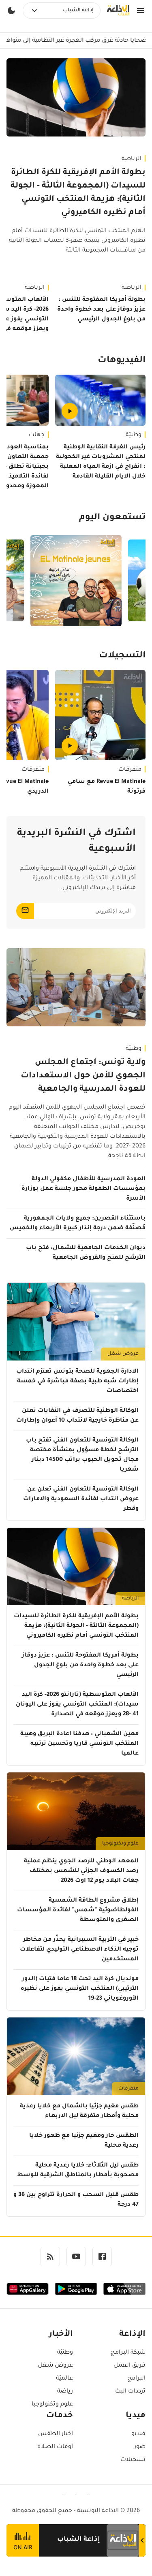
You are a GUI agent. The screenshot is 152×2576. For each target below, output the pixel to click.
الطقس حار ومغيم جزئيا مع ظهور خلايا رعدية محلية (84, 2141)
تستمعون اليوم (112, 518)
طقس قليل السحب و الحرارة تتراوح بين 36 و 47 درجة (76, 2200)
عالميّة (64, 2379)
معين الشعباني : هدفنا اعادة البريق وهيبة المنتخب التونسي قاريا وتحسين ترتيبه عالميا (79, 1744)
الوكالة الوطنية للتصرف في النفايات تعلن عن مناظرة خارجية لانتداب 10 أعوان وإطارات (77, 1416)
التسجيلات (122, 656)
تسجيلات (133, 2460)
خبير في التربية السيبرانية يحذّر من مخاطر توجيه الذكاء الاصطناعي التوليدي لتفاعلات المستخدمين (79, 1950)
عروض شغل (123, 1354)
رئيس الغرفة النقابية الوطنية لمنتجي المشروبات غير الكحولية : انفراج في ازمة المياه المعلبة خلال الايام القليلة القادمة (101, 462)
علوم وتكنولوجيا (120, 1844)
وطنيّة (134, 435)
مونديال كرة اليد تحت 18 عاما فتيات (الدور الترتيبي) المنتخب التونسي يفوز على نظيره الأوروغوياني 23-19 (80, 1989)
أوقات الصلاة (55, 2447)
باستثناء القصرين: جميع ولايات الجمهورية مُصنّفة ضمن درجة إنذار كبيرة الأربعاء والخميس (78, 1224)
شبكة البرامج (128, 2353)
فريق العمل (130, 2366)
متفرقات (130, 770)
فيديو (138, 2434)
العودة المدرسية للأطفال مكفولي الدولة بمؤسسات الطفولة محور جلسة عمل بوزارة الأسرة (83, 1189)
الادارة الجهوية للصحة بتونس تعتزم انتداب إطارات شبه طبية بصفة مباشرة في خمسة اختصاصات (77, 1382)
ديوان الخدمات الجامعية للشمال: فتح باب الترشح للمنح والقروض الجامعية (86, 1253)
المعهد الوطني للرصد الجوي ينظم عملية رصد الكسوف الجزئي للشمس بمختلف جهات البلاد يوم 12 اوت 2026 (81, 1871)
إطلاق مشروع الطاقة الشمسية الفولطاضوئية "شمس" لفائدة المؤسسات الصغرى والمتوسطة (78, 1911)
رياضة (65, 2392)
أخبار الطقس (56, 2434)
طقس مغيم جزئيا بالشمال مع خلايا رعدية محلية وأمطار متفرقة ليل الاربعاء (79, 2111)
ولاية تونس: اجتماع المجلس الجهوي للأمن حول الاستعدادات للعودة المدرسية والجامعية (83, 1076)
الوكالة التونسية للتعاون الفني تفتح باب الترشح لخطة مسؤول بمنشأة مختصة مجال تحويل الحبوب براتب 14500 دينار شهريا (82, 1455)
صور (140, 2447)
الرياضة (132, 159)
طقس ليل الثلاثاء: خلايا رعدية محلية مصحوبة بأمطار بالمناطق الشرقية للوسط (78, 2171)
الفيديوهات (122, 361)
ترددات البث (130, 2392)
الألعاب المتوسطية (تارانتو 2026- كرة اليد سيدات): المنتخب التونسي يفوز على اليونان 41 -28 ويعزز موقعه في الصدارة (77, 1705)
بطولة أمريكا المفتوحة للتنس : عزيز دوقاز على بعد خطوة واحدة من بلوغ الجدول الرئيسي (101, 310)
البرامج (136, 2379)
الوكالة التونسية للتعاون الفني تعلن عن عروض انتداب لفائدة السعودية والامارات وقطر (81, 1499)
